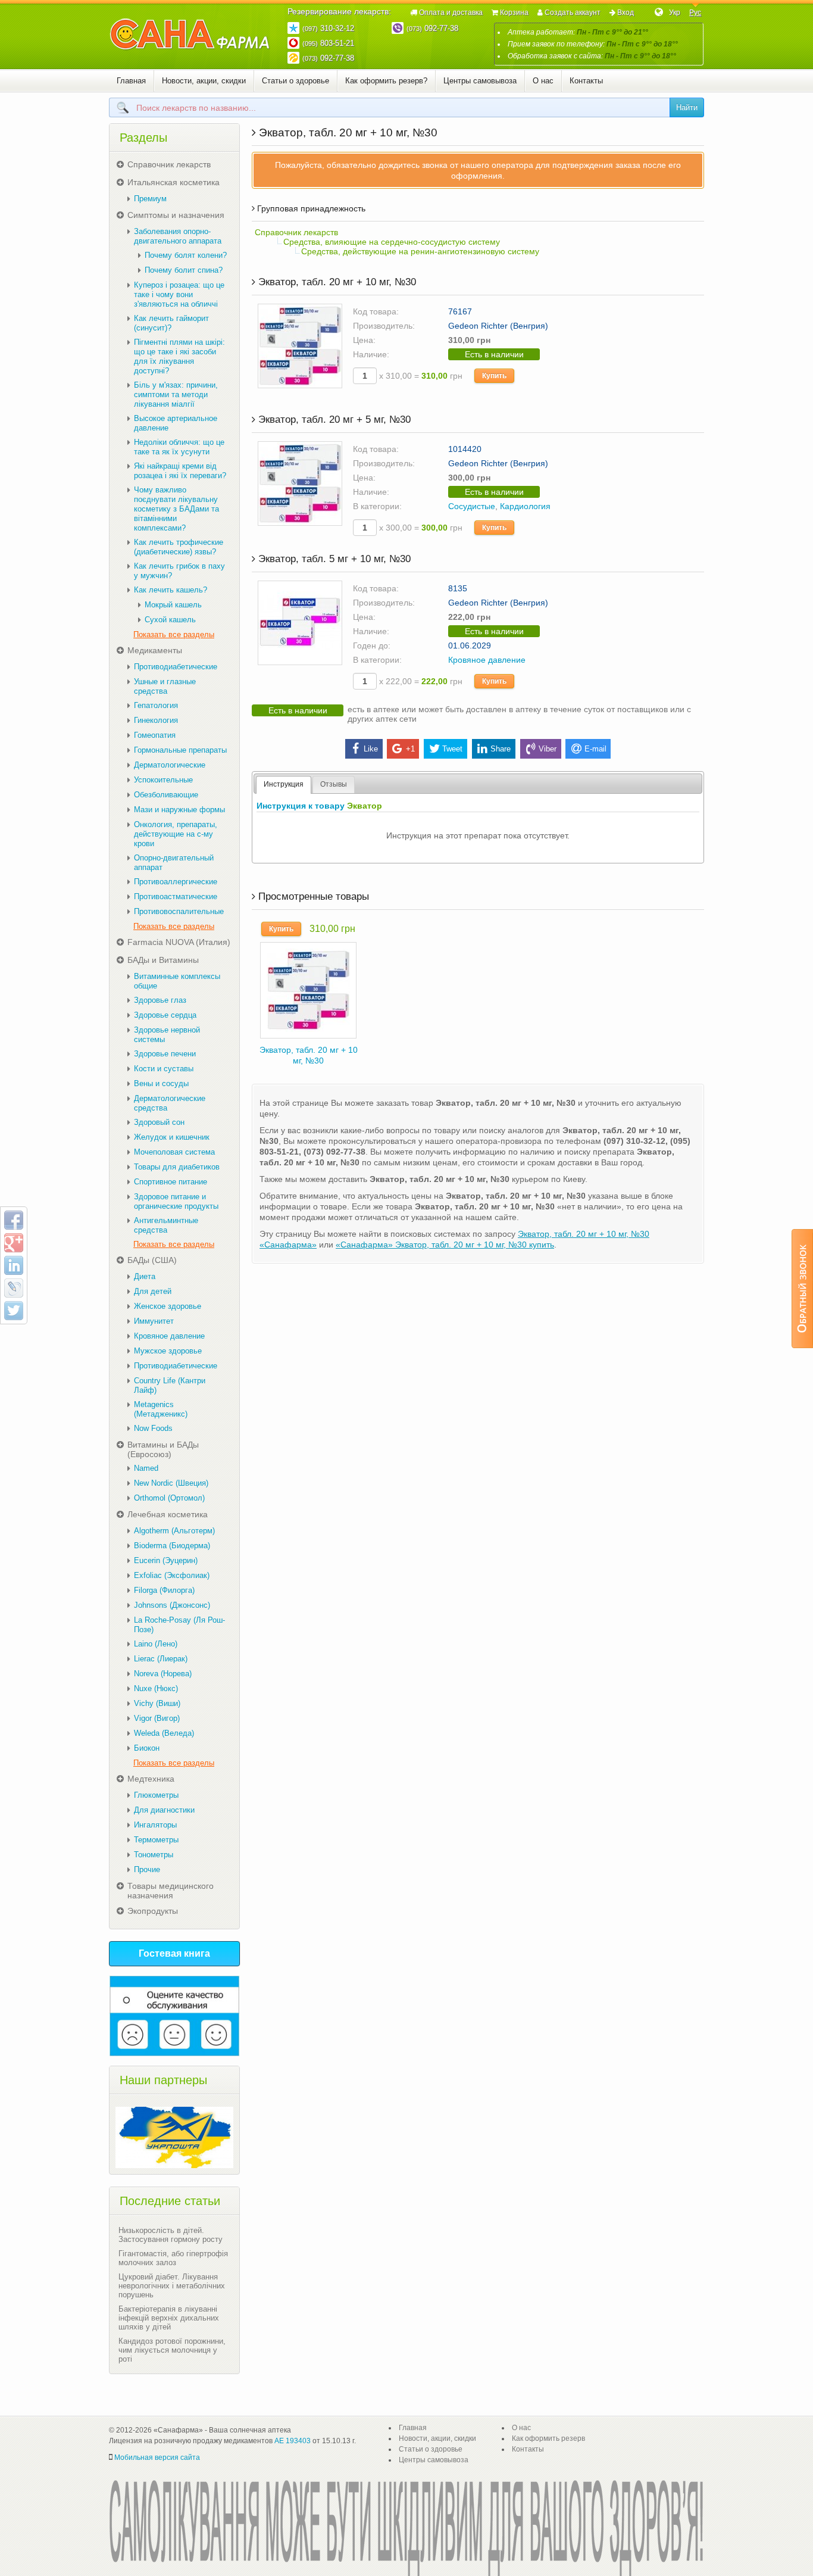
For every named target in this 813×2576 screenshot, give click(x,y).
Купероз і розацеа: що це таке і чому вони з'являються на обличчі (179, 294)
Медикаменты (155, 650)
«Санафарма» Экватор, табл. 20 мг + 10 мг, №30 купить (445, 1245)
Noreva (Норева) (163, 1674)
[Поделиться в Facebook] (14, 1220)
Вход (626, 13)
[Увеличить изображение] (300, 345)
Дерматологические (170, 765)
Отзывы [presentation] (334, 784)
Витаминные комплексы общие (177, 981)
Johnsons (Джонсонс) (172, 1605)
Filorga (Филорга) (164, 1590)
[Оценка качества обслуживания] (174, 2016)
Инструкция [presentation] (284, 784)
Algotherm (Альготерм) (174, 1531)
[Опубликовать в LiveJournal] (14, 1288)
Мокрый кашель (173, 605)
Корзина (514, 13)
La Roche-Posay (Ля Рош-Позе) (179, 1625)
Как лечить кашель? (171, 590)
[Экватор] (308, 989)
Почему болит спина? (184, 270)
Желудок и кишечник (172, 1137)
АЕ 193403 (293, 2441)
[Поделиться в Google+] (14, 1243)
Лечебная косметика (168, 1514)
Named (146, 1468)
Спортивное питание (171, 1182)
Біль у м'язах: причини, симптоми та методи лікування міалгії (176, 394)
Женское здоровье (168, 1306)
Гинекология (156, 720)
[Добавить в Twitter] (14, 1311)
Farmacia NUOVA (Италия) (179, 942)
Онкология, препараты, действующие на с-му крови (176, 834)
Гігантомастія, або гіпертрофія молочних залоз (173, 2258)
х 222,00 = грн (420, 681)
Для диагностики (164, 1810)
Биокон (147, 1748)
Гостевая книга (174, 1953)
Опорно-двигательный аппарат (174, 863)
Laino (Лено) (156, 1644)
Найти (687, 107)
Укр (675, 13)
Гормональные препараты (180, 750)
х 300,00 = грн (420, 528)
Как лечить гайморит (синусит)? (171, 323)
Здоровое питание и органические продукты (176, 1201)
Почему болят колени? (186, 255)
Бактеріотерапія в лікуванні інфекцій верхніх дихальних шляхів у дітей (169, 2318)
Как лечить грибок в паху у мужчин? (179, 571)
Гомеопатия (155, 735)
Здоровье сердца (165, 1015)
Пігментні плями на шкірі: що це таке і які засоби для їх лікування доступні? (179, 356)
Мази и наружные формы (179, 810)
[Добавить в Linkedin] (14, 1265)
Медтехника (151, 1779)
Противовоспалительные (179, 911)
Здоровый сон (159, 1122)
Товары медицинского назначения (171, 1891)
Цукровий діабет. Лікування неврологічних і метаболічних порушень (172, 2286)
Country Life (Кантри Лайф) (170, 1385)
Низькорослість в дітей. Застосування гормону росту (171, 2235)
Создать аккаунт (573, 13)
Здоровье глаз (160, 1000)
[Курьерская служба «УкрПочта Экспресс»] (174, 2137)
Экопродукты (153, 1911)
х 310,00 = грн (420, 376)
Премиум (150, 199)
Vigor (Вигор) (157, 1718)
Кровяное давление (487, 660)
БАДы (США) (152, 1260)
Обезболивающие (166, 795)
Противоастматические (176, 896)
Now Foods (153, 1428)
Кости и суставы (164, 1069)
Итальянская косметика (173, 182)
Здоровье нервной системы (167, 1035)
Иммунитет (154, 1321)
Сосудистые (472, 506)
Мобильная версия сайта (157, 2458)
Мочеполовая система (174, 1152)
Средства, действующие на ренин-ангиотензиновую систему (420, 251)
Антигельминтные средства (166, 1225)
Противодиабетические (176, 667)
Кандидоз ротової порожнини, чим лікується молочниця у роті (172, 2350)
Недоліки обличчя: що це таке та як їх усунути (179, 447)
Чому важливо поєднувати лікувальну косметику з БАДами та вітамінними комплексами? (176, 509)
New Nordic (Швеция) (171, 1483)
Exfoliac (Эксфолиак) (172, 1575)
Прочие (147, 1869)
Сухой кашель (170, 620)
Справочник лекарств (296, 232)
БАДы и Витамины (163, 960)
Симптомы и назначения (176, 215)
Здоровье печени (165, 1054)
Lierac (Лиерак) (161, 1659)
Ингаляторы (155, 1825)
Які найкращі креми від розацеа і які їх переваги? (180, 471)
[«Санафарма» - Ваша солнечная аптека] (190, 35)
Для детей (153, 1291)
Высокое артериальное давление (176, 423)
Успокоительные (163, 780)
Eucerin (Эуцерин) (166, 1560)
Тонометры (154, 1855)
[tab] (284, 785)
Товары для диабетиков (177, 1167)
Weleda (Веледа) (164, 1733)
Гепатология (156, 705)
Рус (695, 13)
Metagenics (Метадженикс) (161, 1409)
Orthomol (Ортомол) (169, 1498)
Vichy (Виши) (157, 1703)
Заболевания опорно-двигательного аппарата (178, 236)
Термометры (156, 1840)
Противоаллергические (176, 882)
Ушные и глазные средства (165, 686)
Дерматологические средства (170, 1103)
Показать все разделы (174, 634)
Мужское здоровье (168, 1351)
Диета (145, 1276)
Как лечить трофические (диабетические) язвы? (179, 547)
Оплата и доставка (451, 13)
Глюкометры (156, 1795)
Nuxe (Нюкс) (156, 1688)
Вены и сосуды (161, 1083)
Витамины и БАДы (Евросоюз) (163, 1449)
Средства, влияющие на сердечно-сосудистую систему (392, 242)
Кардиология (525, 506)
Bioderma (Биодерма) (172, 1546)
